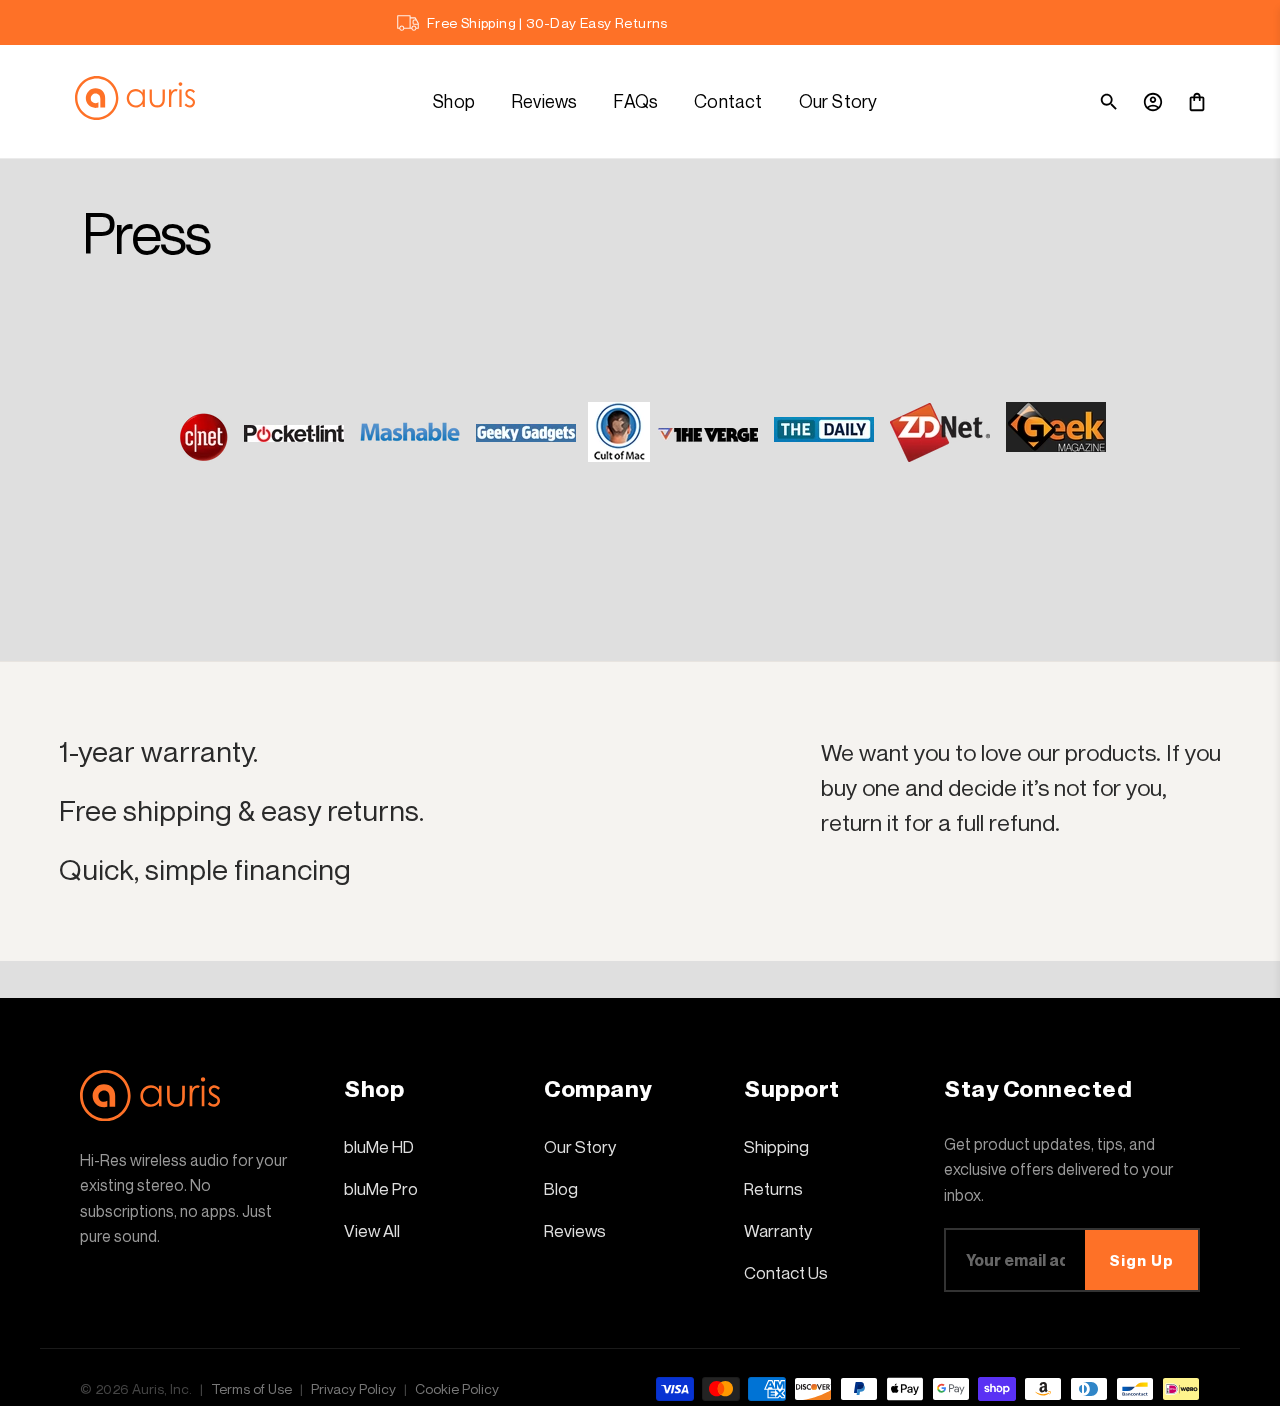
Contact (728, 101)
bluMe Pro (381, 1188)
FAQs (635, 101)
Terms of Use (251, 1388)
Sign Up (1141, 1260)
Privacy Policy (353, 1388)
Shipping (776, 1146)
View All (372, 1230)
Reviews (544, 101)
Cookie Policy (457, 1388)
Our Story (838, 101)
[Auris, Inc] (145, 101)
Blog (561, 1188)
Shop (454, 101)
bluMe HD (379, 1146)
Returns (773, 1188)
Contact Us (786, 1272)
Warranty (778, 1230)
